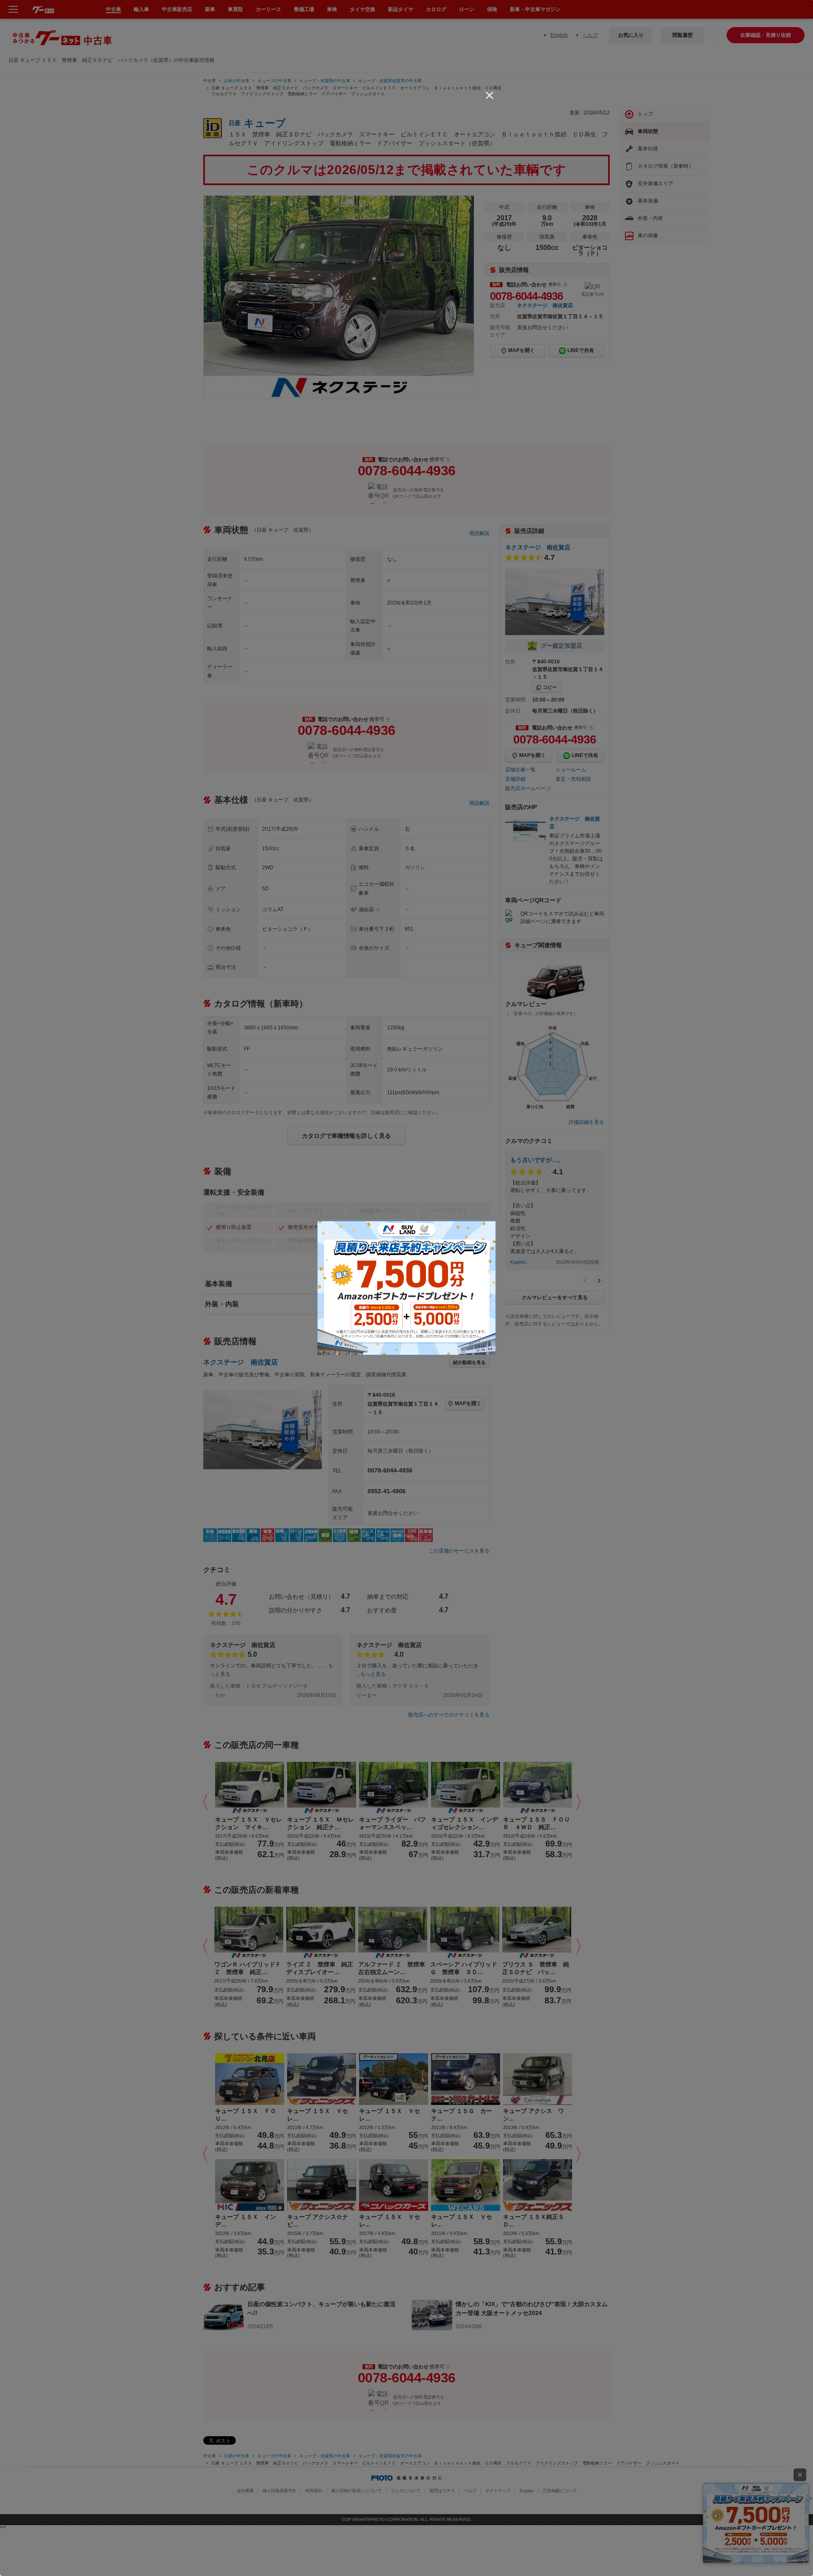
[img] (489, 95)
